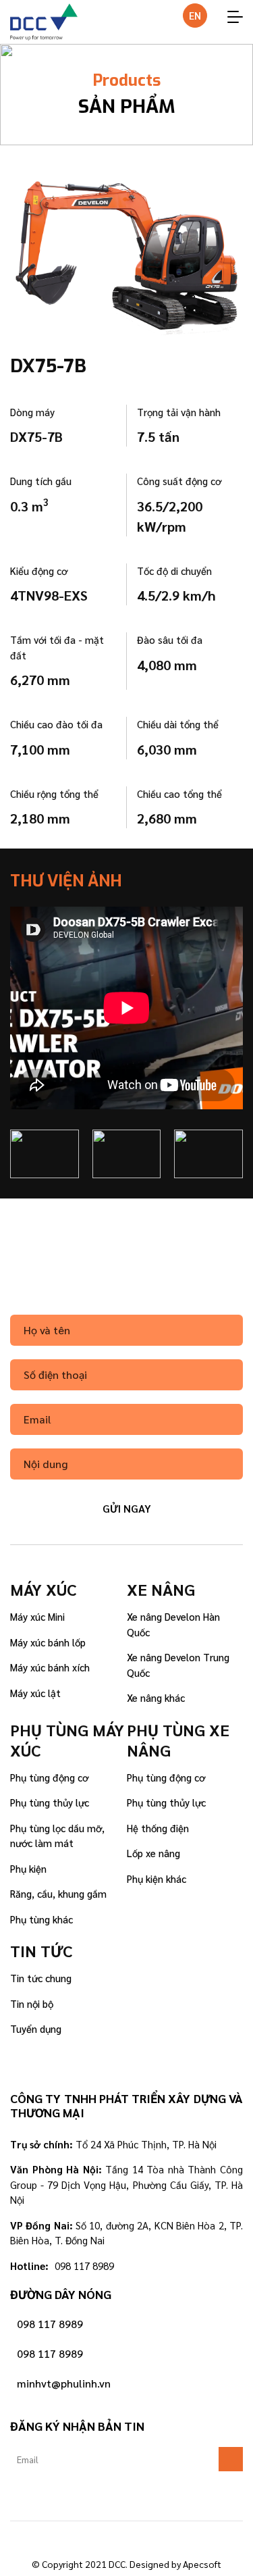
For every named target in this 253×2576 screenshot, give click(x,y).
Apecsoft (202, 2564)
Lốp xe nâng (153, 1853)
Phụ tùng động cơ (49, 1777)
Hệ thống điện (158, 1828)
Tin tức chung (41, 1978)
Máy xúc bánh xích (50, 1667)
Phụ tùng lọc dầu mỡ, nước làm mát (57, 1836)
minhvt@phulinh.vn (64, 2383)
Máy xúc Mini (37, 1616)
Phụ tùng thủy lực (50, 1802)
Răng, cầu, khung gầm (58, 1893)
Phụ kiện (28, 1868)
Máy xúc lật (35, 1693)
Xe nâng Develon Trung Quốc (178, 1665)
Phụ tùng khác (41, 1919)
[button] (19, 1011)
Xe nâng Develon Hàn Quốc (173, 1624)
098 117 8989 (50, 2324)
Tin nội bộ (32, 2003)
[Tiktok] (127, 2538)
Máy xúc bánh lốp (48, 1642)
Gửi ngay (127, 1508)
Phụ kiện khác (157, 1878)
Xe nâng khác (156, 1697)
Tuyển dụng (36, 2028)
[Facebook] (89, 2538)
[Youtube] (165, 2538)
